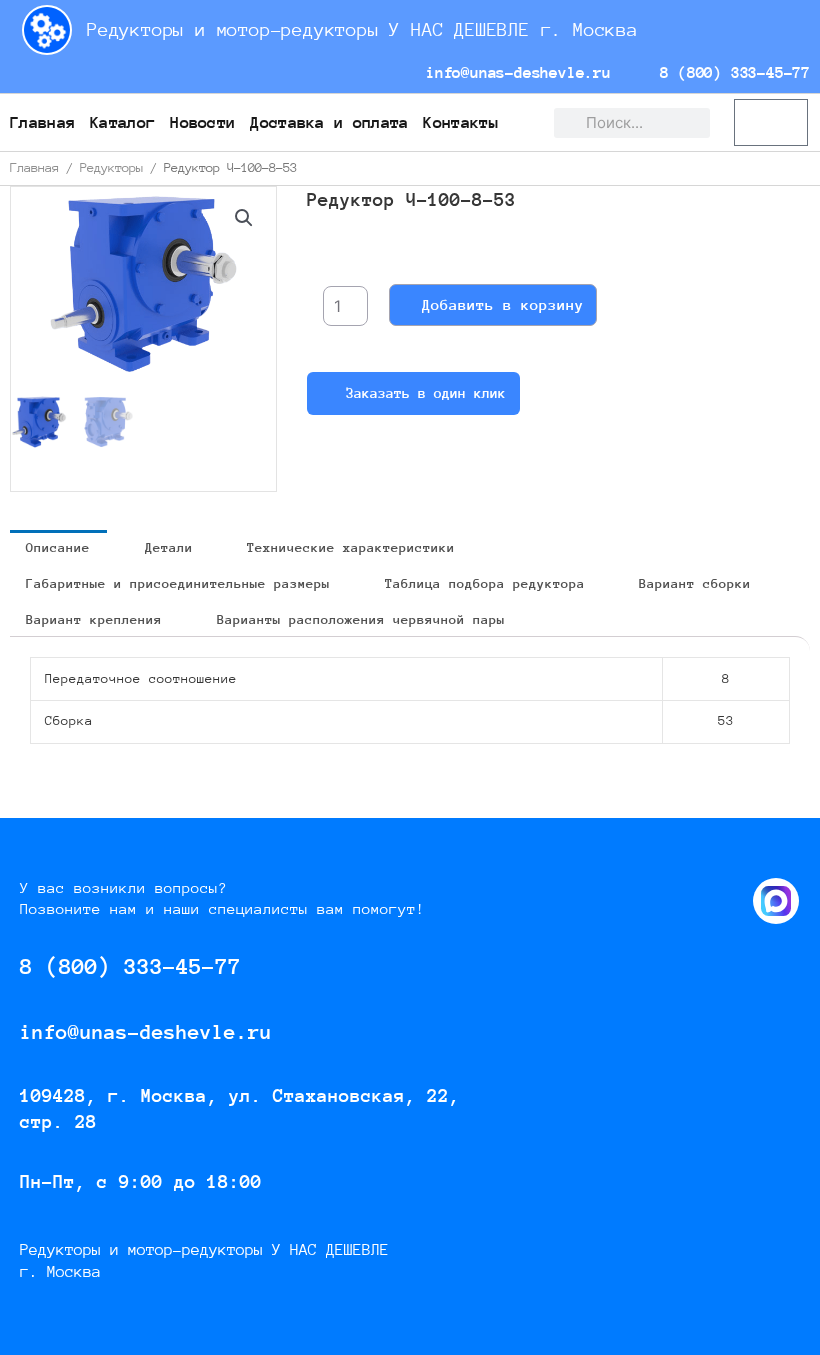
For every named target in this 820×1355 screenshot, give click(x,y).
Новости (202, 122)
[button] (244, 218)
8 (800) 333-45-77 (731, 73)
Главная (42, 122)
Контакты (460, 122)
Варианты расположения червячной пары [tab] (361, 619)
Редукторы (111, 167)
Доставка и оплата (329, 122)
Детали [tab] (169, 547)
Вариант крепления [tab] (94, 619)
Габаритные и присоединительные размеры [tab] (178, 583)
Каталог (122, 122)
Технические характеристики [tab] (351, 547)
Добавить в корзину (503, 304)
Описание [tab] (58, 547)
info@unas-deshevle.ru (513, 73)
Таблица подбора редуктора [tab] (485, 583)
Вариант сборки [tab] (695, 583)
